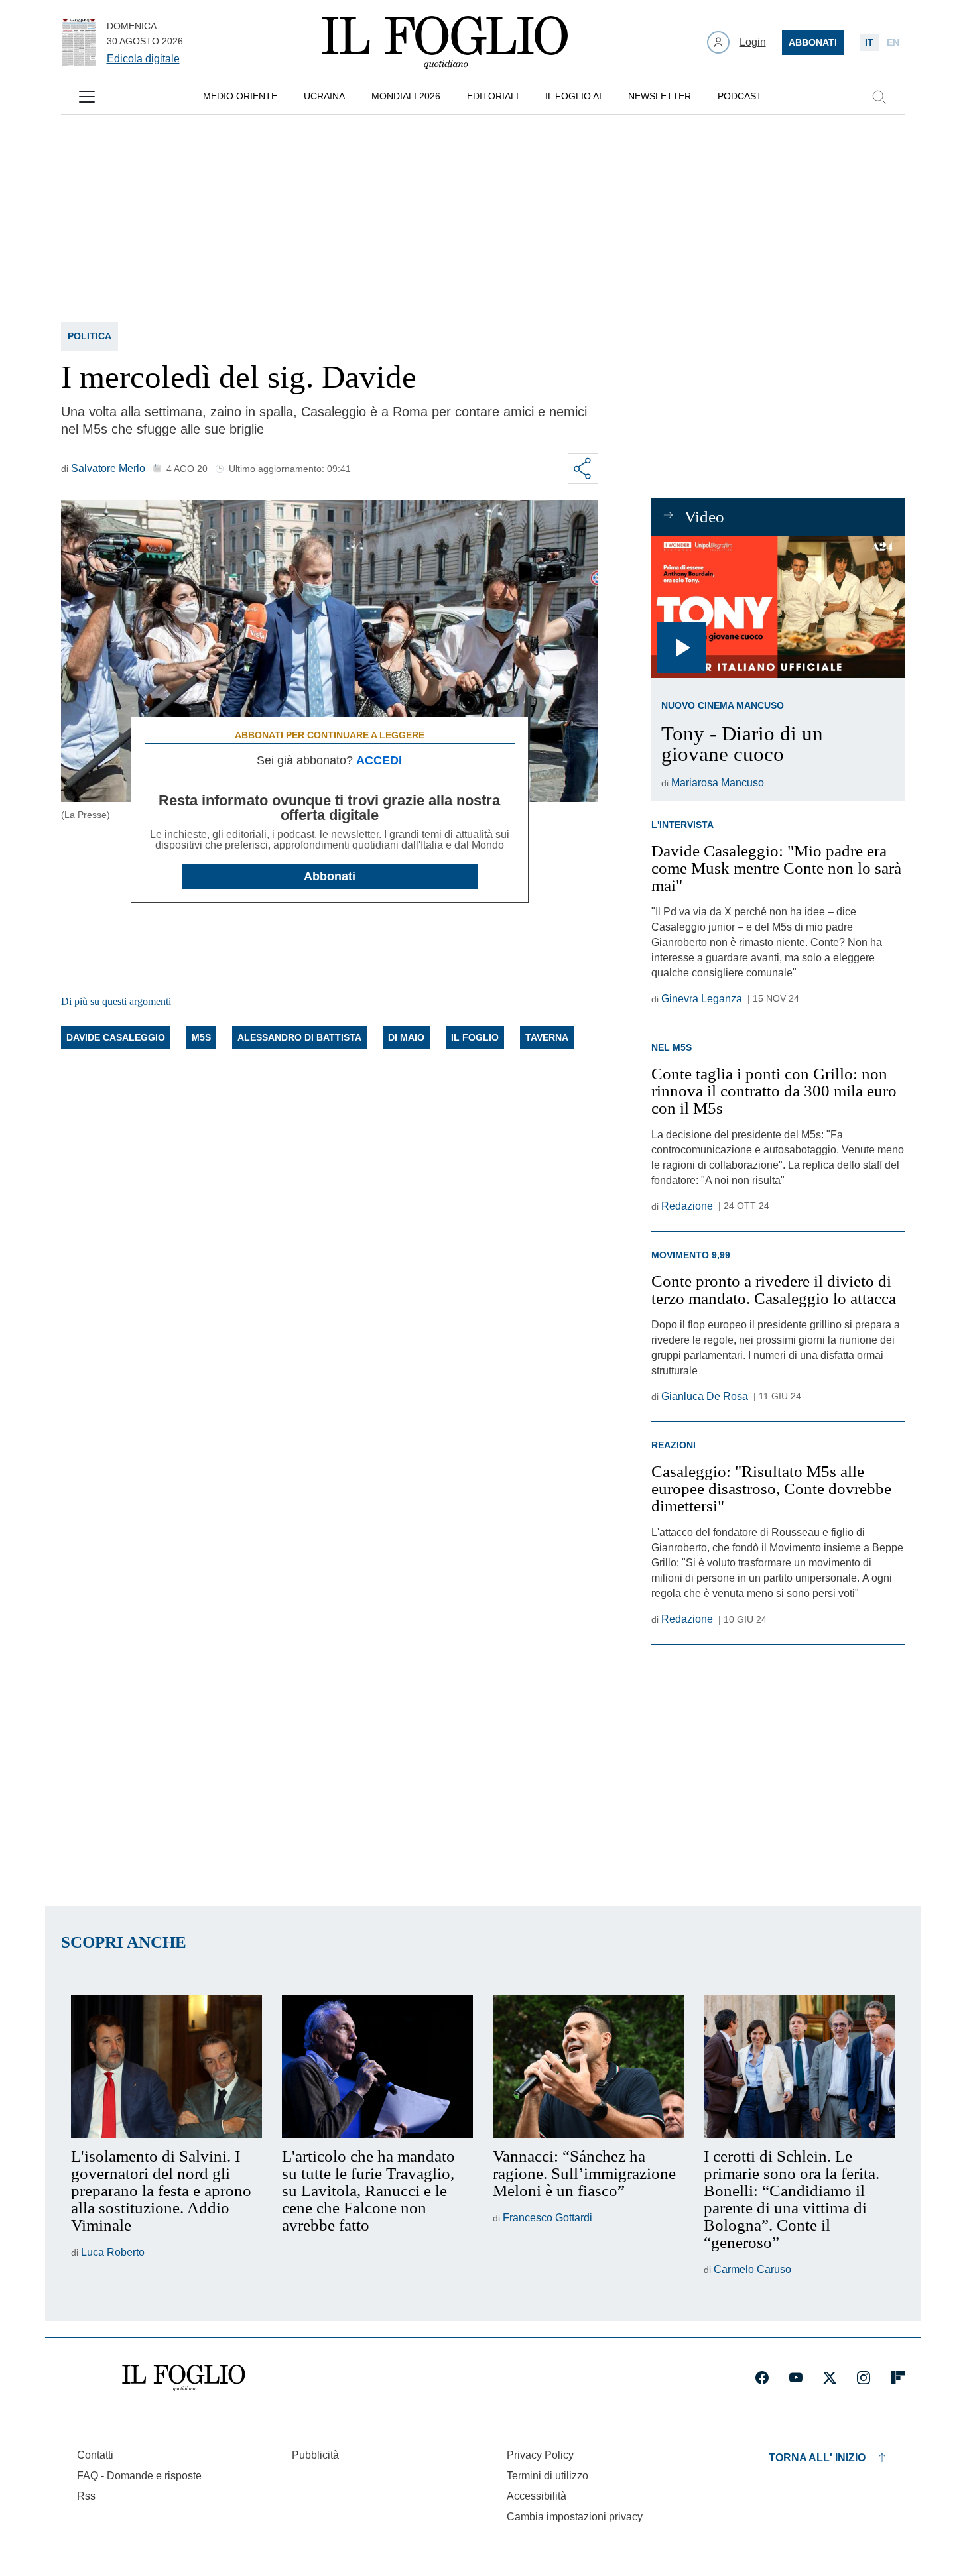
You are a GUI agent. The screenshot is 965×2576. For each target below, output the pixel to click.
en (893, 42)
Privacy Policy (540, 2455)
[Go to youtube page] (796, 2378)
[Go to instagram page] (864, 2378)
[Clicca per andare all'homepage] (184, 2378)
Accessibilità (537, 2496)
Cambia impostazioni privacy (575, 2517)
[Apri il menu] (87, 97)
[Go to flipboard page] (898, 2378)
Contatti (95, 2455)
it (869, 42)
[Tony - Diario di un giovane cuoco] (778, 607)
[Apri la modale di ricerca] (879, 97)
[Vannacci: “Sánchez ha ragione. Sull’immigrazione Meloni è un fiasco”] (588, 2066)
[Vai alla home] (445, 42)
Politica (90, 336)
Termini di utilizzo (547, 2476)
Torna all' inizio (817, 2458)
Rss (86, 2496)
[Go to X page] (830, 2378)
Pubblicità (315, 2455)
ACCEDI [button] (379, 760)
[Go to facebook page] (762, 2378)
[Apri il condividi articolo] (583, 469)
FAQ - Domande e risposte (139, 2476)
